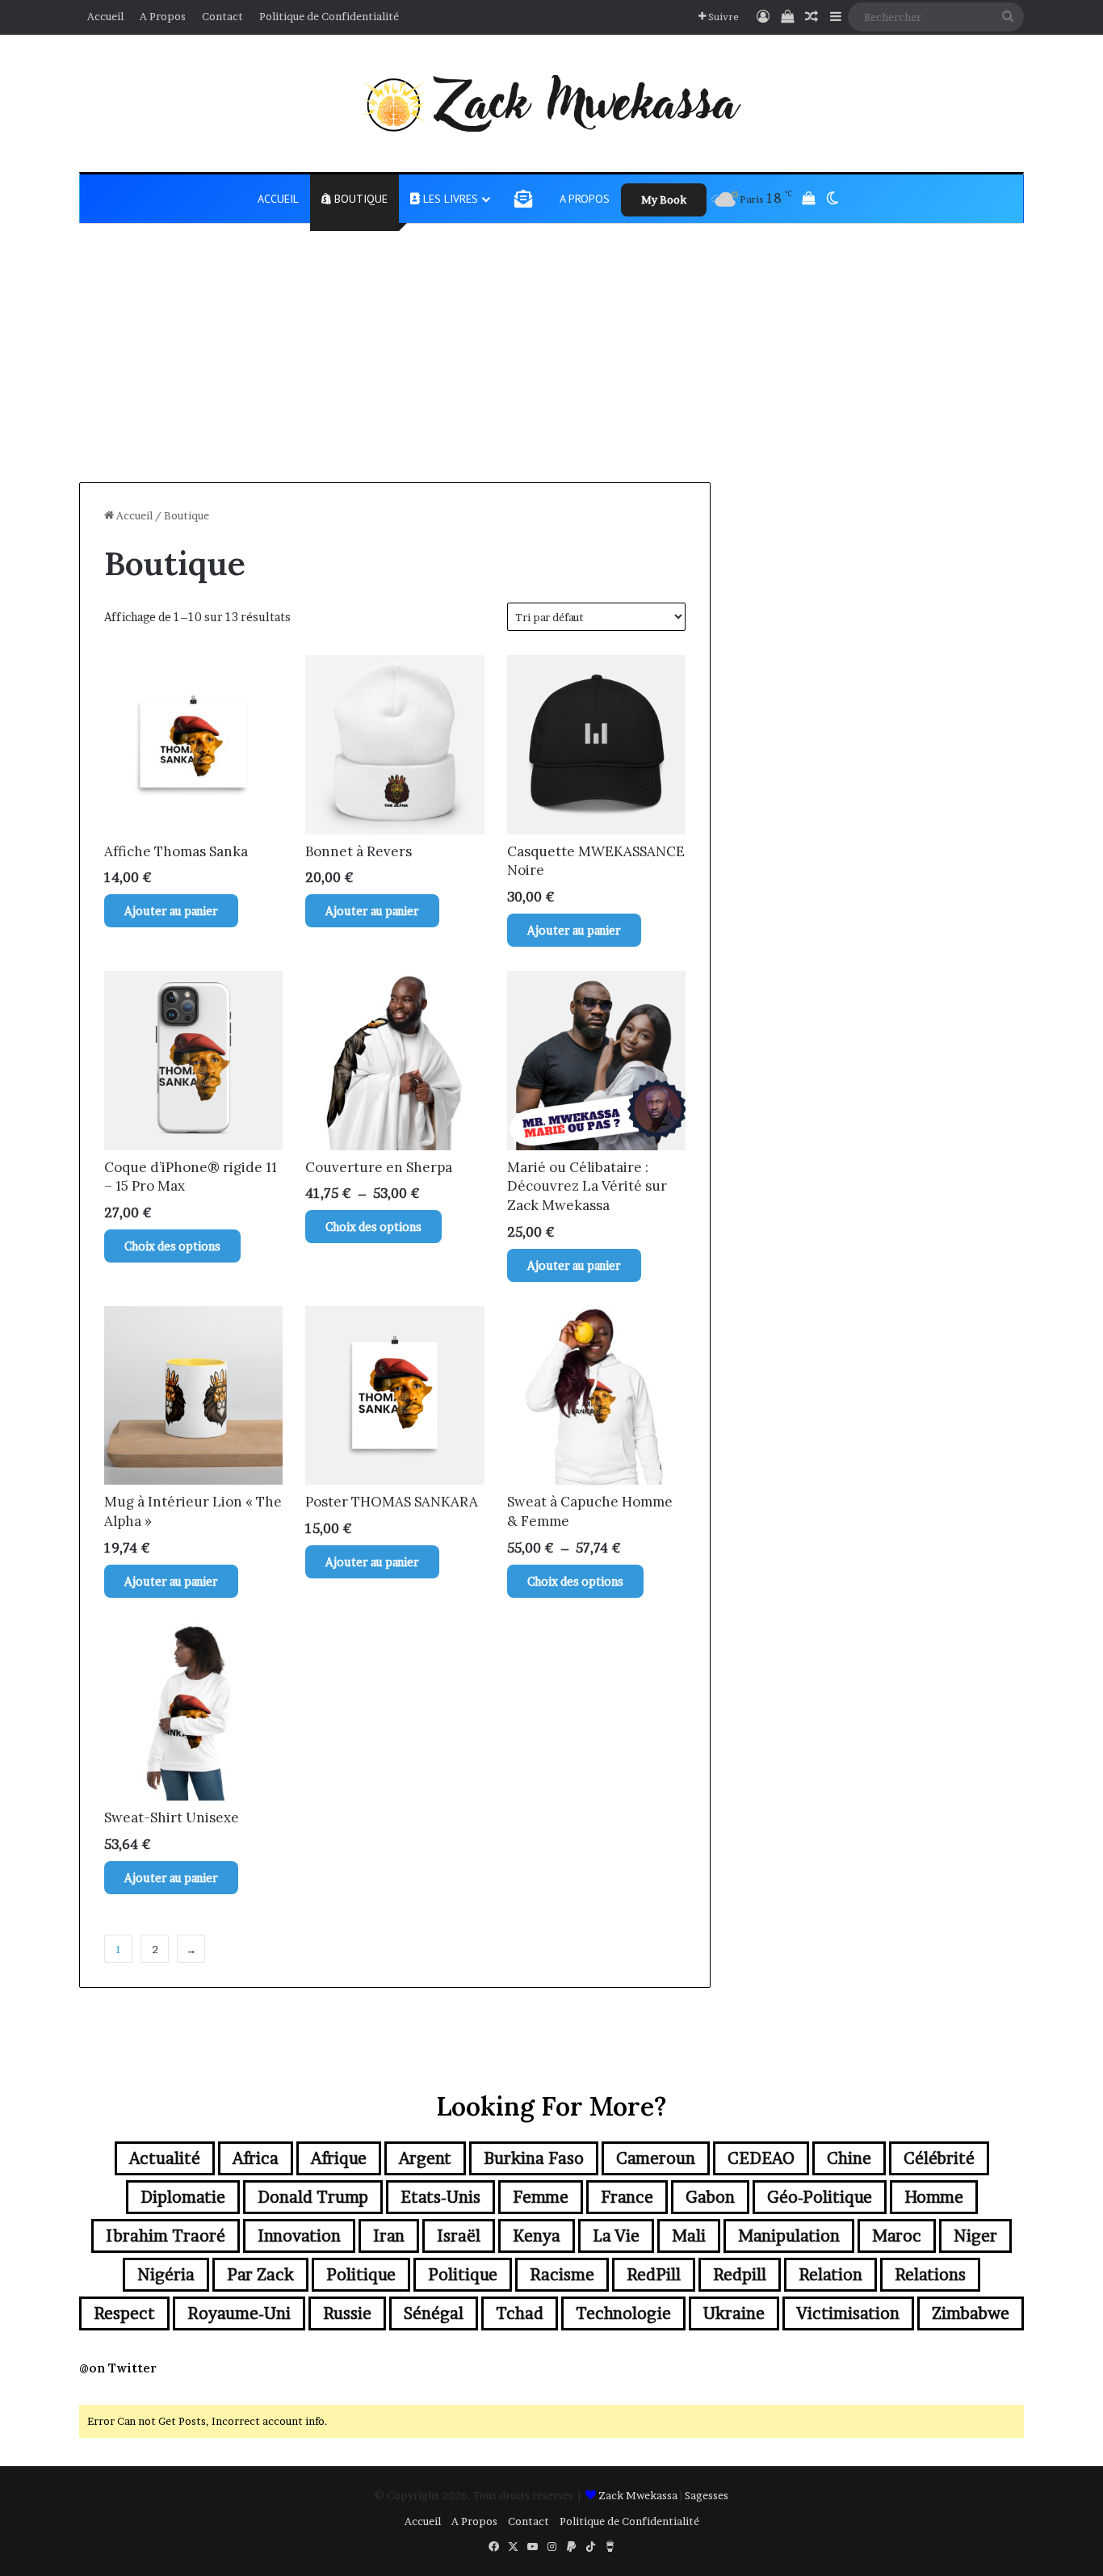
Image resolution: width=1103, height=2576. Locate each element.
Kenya (537, 2236)
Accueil (105, 16)
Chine (849, 2158)
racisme (562, 2275)
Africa (256, 2158)
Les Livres (449, 199)
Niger (975, 2236)
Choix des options (172, 1246)
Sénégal (434, 2313)
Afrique (339, 2158)
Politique (361, 2275)
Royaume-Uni (239, 2313)
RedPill (654, 2275)
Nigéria (166, 2275)
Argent (425, 2158)
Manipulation (789, 2236)
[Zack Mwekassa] (551, 103)
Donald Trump (313, 2197)
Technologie (623, 2313)
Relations (930, 2275)
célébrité (939, 2158)
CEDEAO (761, 2158)
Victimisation (848, 2313)
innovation (299, 2236)
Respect (124, 2313)
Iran (389, 2236)
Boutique (359, 199)
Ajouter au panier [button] (171, 911)
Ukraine (734, 2313)
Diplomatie (183, 2197)
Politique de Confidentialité (329, 16)
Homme (934, 2197)
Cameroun (656, 2158)
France (627, 2197)
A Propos (163, 16)
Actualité (165, 2158)
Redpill (740, 2275)
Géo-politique (820, 2197)
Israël (459, 2236)
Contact (222, 16)
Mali (689, 2236)
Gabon (710, 2197)
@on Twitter (118, 2368)
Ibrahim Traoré (166, 2236)
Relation (830, 2275)
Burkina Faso (534, 2158)
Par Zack (260, 2275)
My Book (664, 200)
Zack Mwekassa (638, 2495)
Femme (541, 2197)
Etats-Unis (440, 2197)
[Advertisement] (551, 361)
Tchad (520, 2313)
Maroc (897, 2236)
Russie (347, 2313)
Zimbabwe (971, 2313)
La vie (616, 2236)
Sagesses (707, 2495)
